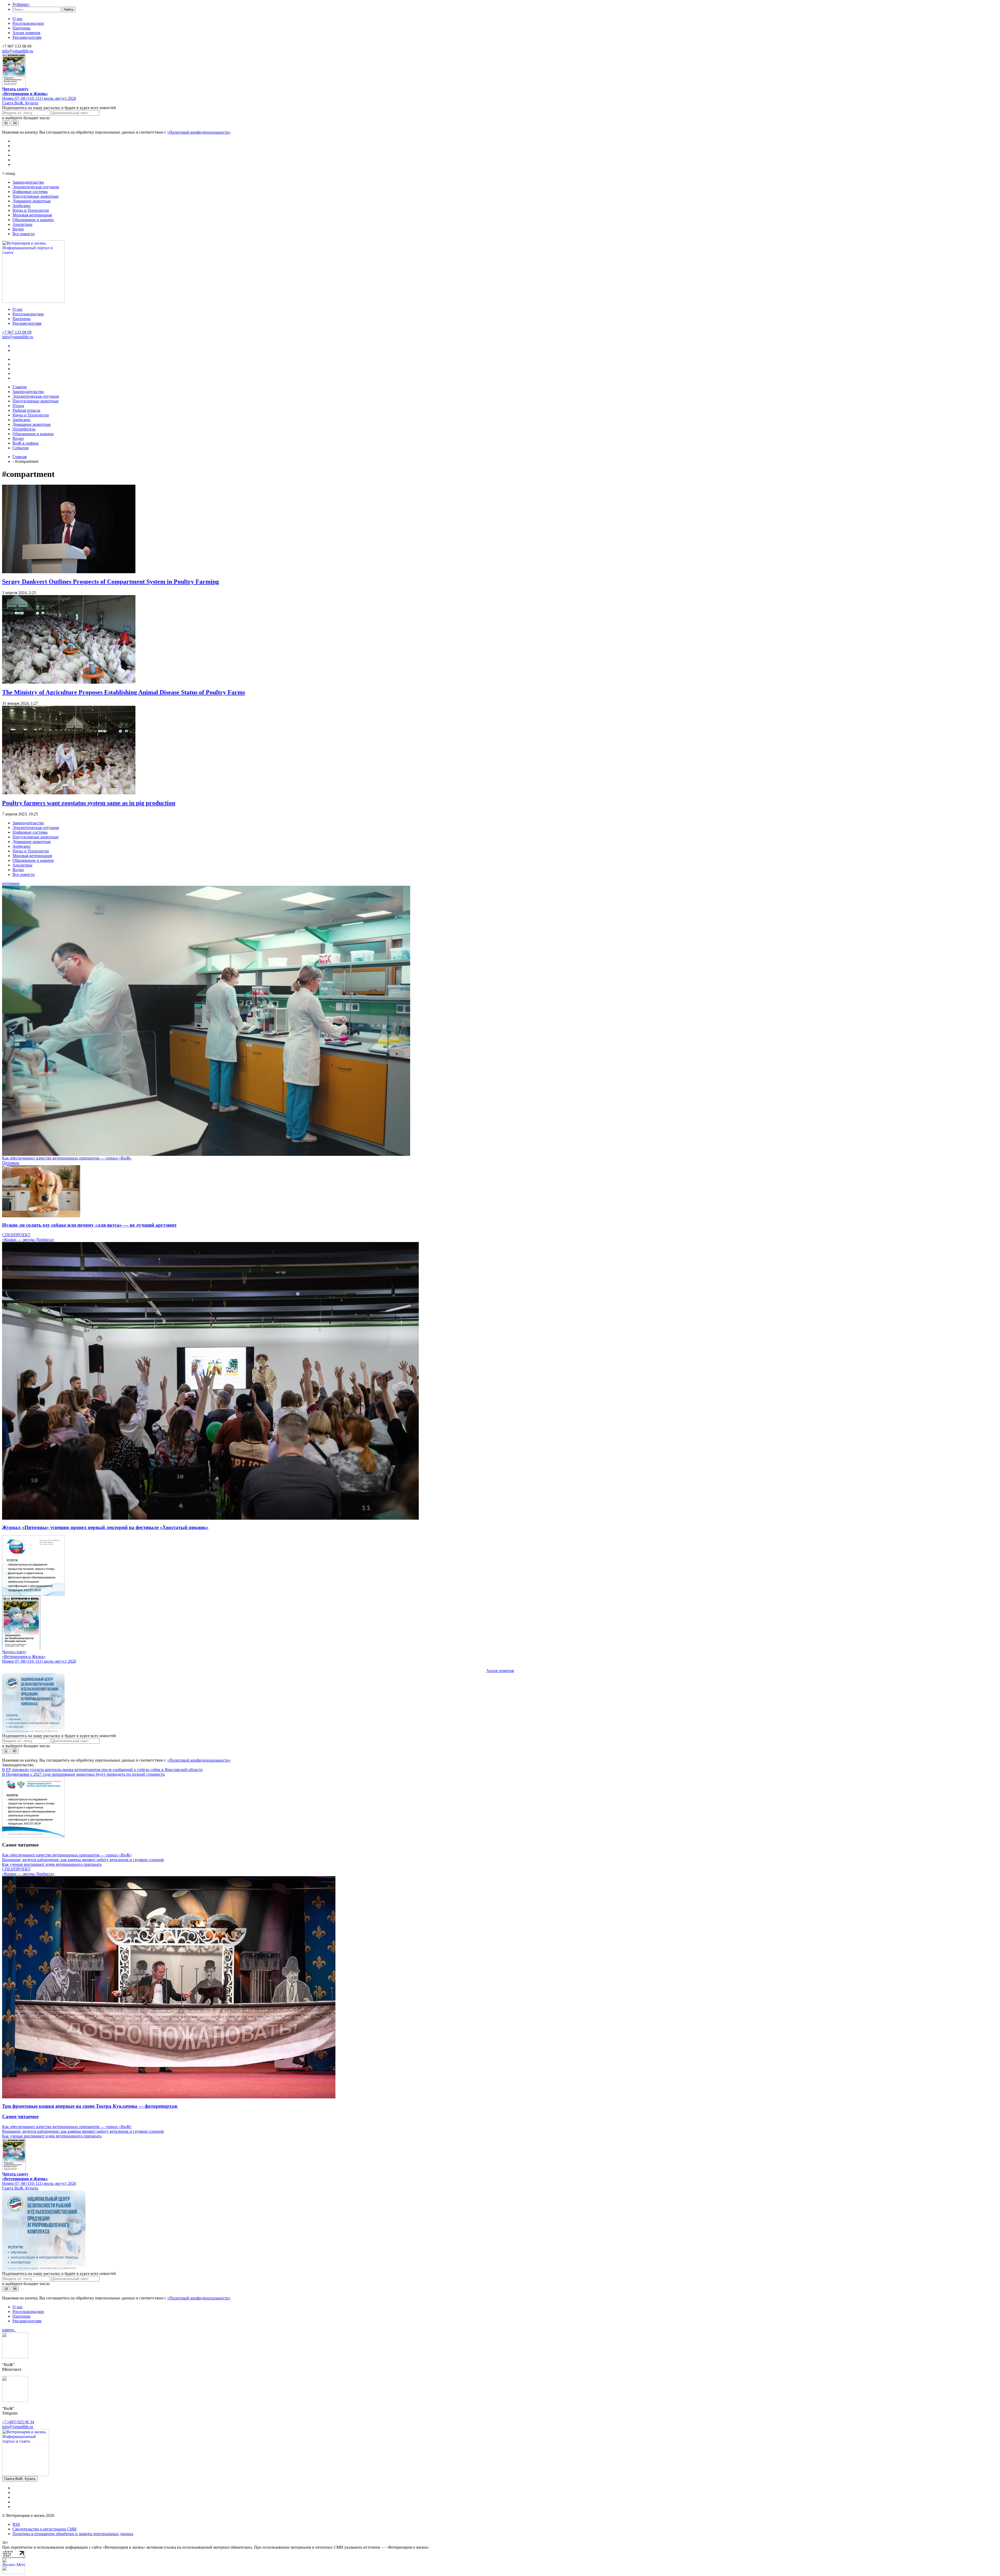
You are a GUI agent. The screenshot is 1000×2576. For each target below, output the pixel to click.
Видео (18, 229)
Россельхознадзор (28, 23)
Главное (20, 387)
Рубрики (21, 4)
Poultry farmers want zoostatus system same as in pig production (89, 803)
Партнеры (21, 28)
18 (6, 2289)
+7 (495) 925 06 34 (18, 2422)
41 (6, 123)
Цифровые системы (30, 192)
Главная (20, 457)
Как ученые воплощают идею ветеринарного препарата (52, 1864)
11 (6, 1751)
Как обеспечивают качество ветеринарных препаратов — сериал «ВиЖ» (67, 1158)
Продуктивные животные (36, 196)
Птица (18, 406)
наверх (9, 2330)
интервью (11, 883)
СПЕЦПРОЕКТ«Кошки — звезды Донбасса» (28, 1237)
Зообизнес (22, 206)
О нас (18, 19)
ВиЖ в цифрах (26, 443)
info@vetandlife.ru (18, 51)
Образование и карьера (33, 220)
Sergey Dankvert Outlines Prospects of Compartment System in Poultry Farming (111, 582)
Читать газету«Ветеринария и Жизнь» (25, 91)
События (20, 448)
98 (15, 2289)
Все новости (24, 234)
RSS (16, 2524)
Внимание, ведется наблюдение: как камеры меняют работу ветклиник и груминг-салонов (83, 1860)
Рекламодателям (27, 37)
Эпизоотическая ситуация (36, 187)
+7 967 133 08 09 (17, 332)
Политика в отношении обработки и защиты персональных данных (73, 2534)
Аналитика (22, 224)
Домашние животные (32, 201)
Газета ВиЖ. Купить (20, 103)
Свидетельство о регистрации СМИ (45, 2529)
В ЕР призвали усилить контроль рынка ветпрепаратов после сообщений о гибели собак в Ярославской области (102, 1770)
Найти (68, 10)
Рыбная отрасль (26, 410)
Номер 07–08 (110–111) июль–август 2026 (39, 98)
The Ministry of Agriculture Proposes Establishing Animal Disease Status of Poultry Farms (124, 692)
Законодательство (28, 182)
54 (15, 123)
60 (15, 1751)
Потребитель (24, 429)
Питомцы (11, 1163)
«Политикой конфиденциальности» (199, 132)
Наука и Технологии (31, 210)
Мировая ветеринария (32, 215)
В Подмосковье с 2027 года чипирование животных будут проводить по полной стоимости (83, 1774)
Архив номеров (26, 33)
